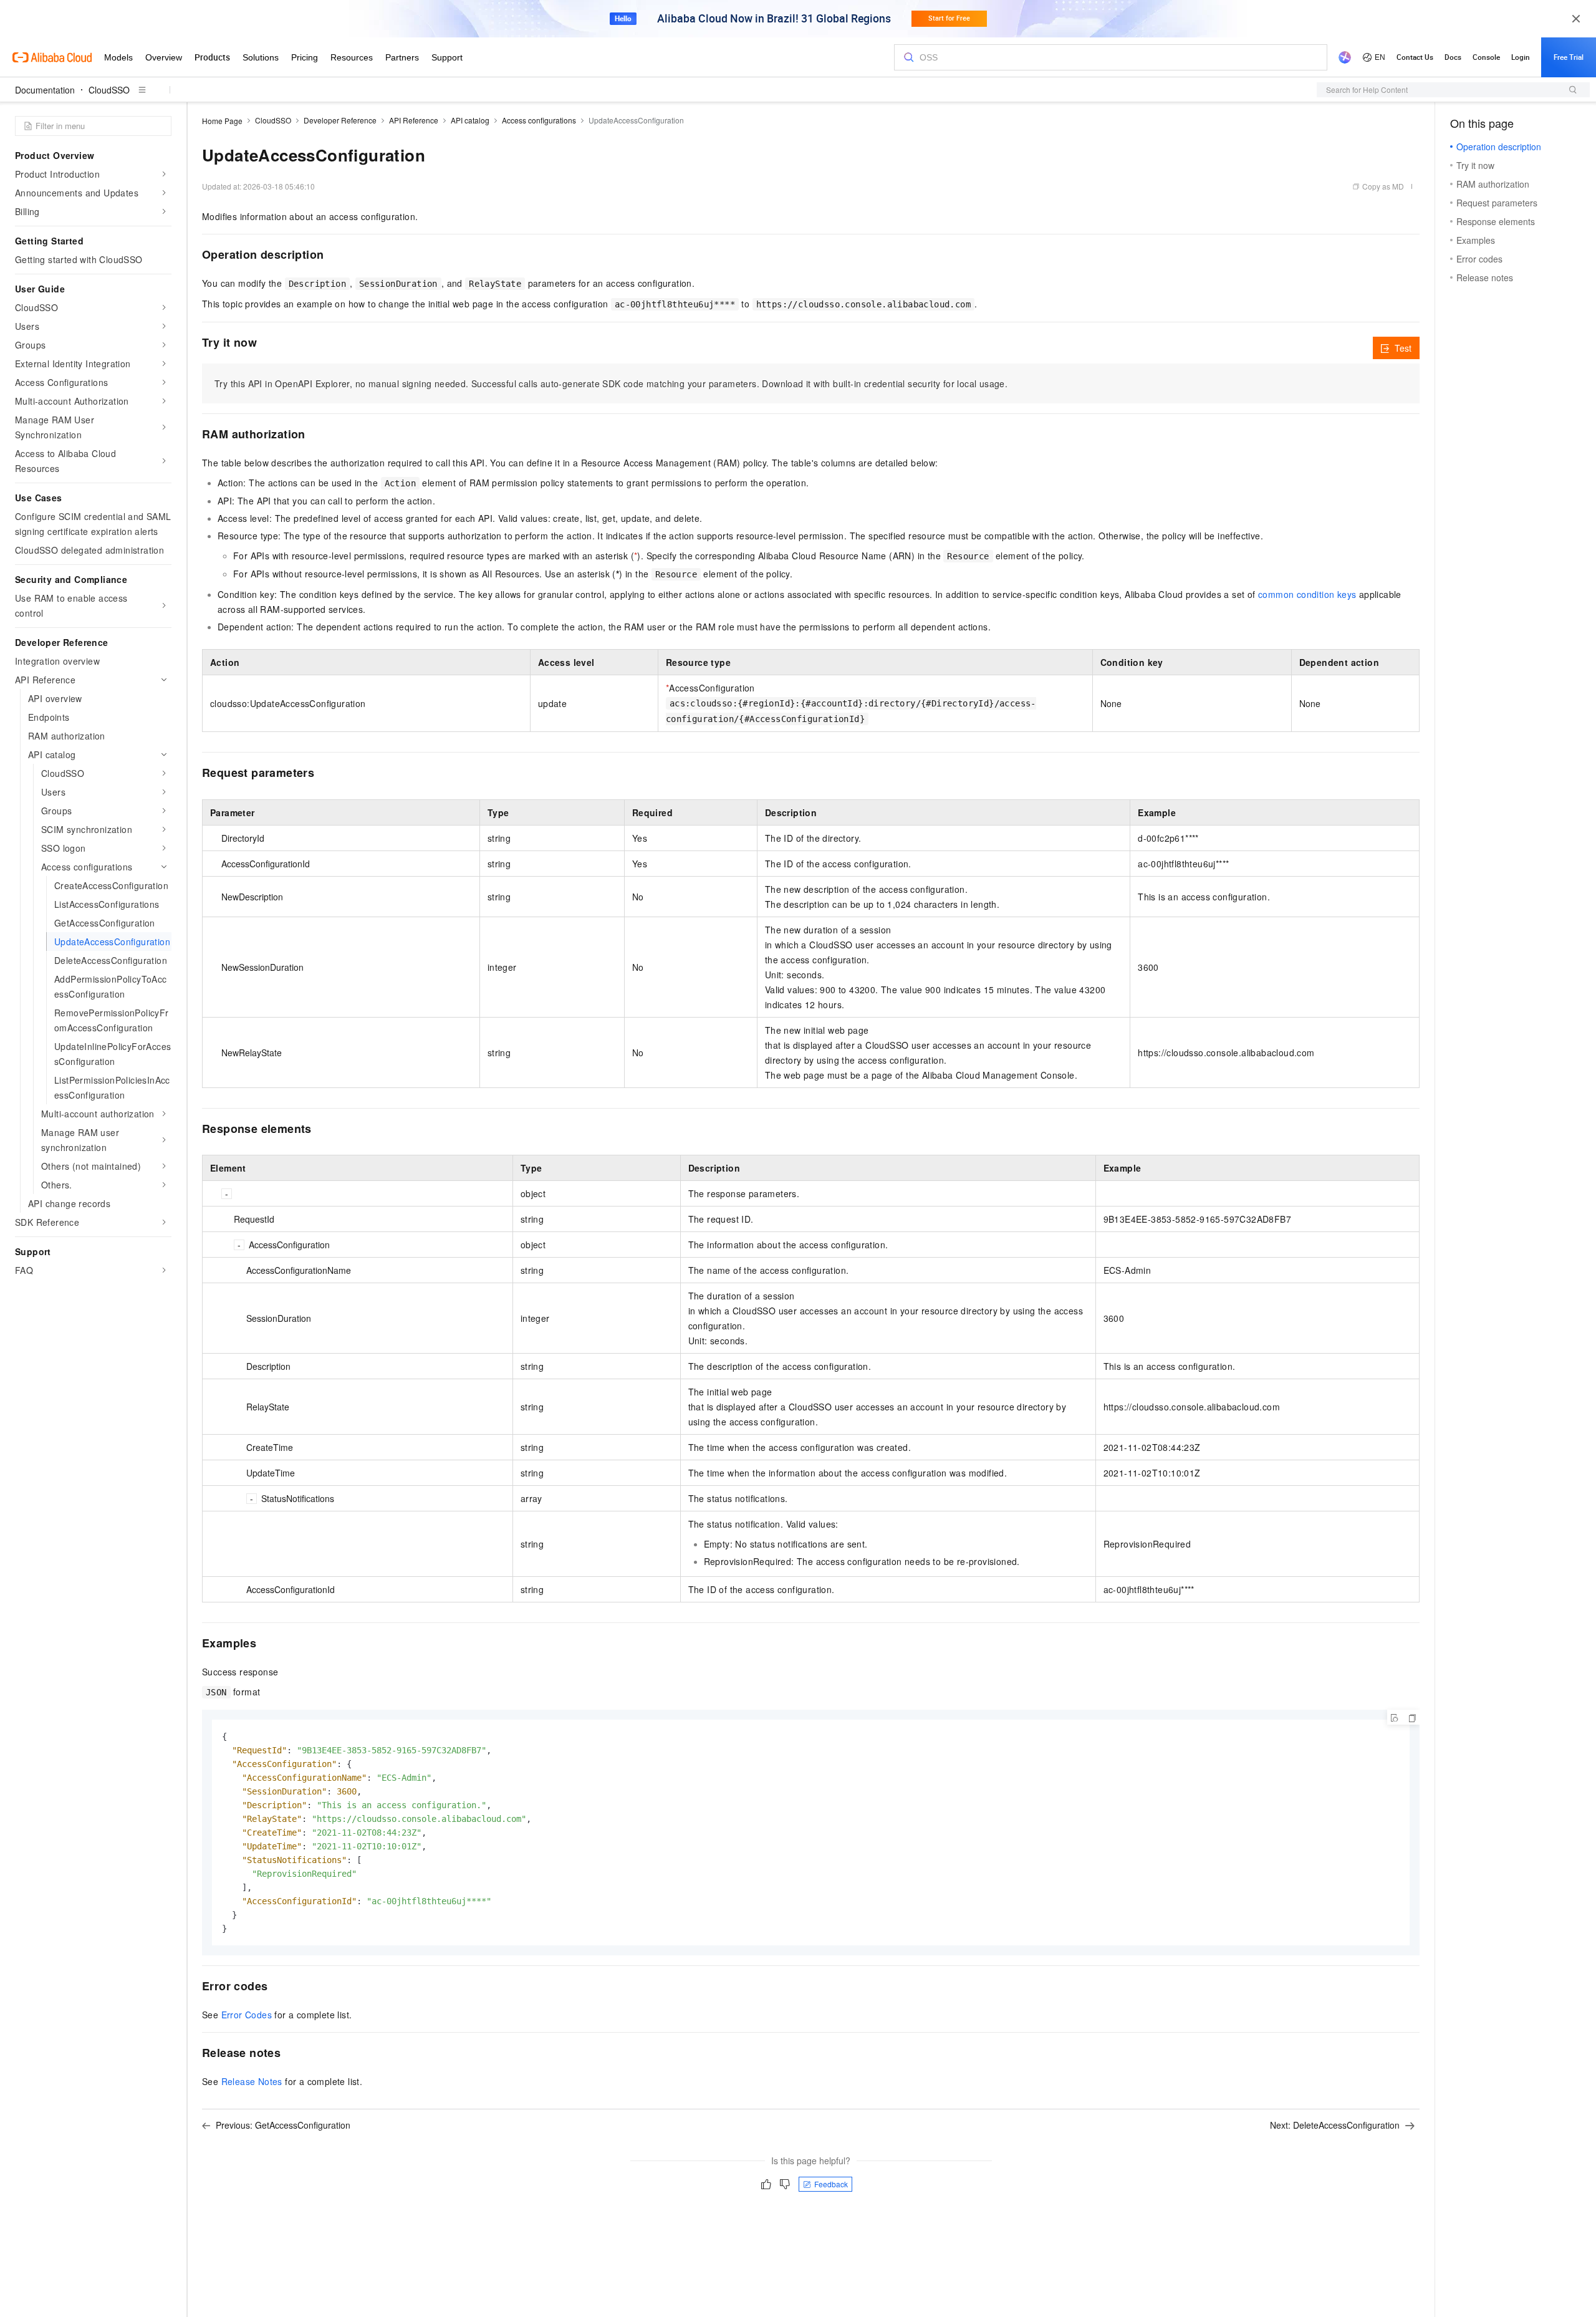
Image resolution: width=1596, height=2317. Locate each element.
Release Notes (252, 2081)
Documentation (45, 90)
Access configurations (539, 120)
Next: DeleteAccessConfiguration (1335, 2125)
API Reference (414, 120)
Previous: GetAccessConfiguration (283, 2125)
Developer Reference (340, 120)
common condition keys (1307, 594)
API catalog (470, 120)
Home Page (222, 121)
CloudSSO (109, 90)
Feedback (831, 2184)
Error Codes (247, 2015)
